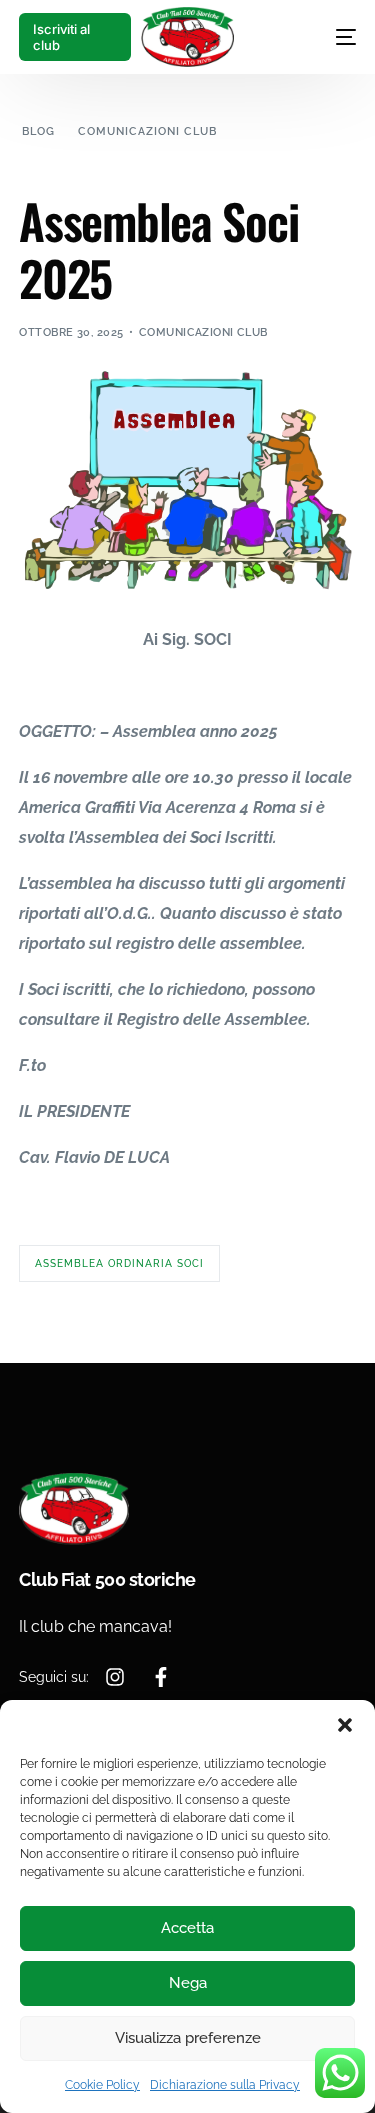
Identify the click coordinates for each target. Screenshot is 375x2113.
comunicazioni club (203, 332)
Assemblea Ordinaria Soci (119, 1263)
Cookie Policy (102, 2085)
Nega (188, 1983)
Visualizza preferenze (188, 2038)
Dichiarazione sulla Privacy (225, 2085)
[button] (345, 1725)
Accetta (187, 1928)
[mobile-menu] (326, 37)
